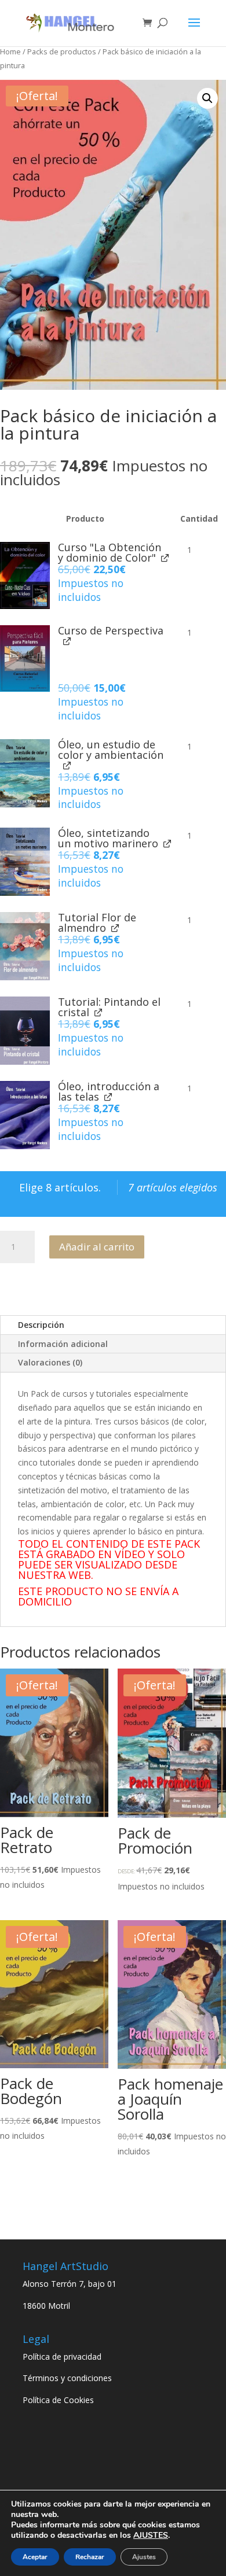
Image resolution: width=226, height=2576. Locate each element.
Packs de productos (62, 51)
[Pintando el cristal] (25, 1031)
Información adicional (63, 1344)
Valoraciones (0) (50, 1362)
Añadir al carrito (97, 1247)
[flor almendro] (25, 946)
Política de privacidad (62, 2357)
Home (10, 51)
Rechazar (90, 2557)
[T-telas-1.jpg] (25, 1115)
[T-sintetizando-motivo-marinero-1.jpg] (25, 862)
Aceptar (35, 2557)
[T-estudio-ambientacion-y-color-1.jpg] (25, 773)
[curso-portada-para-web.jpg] (25, 659)
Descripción (41, 1325)
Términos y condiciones (67, 2378)
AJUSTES (151, 2536)
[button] (207, 98)
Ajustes (144, 2557)
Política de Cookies (58, 2400)
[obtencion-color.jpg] (25, 575)
